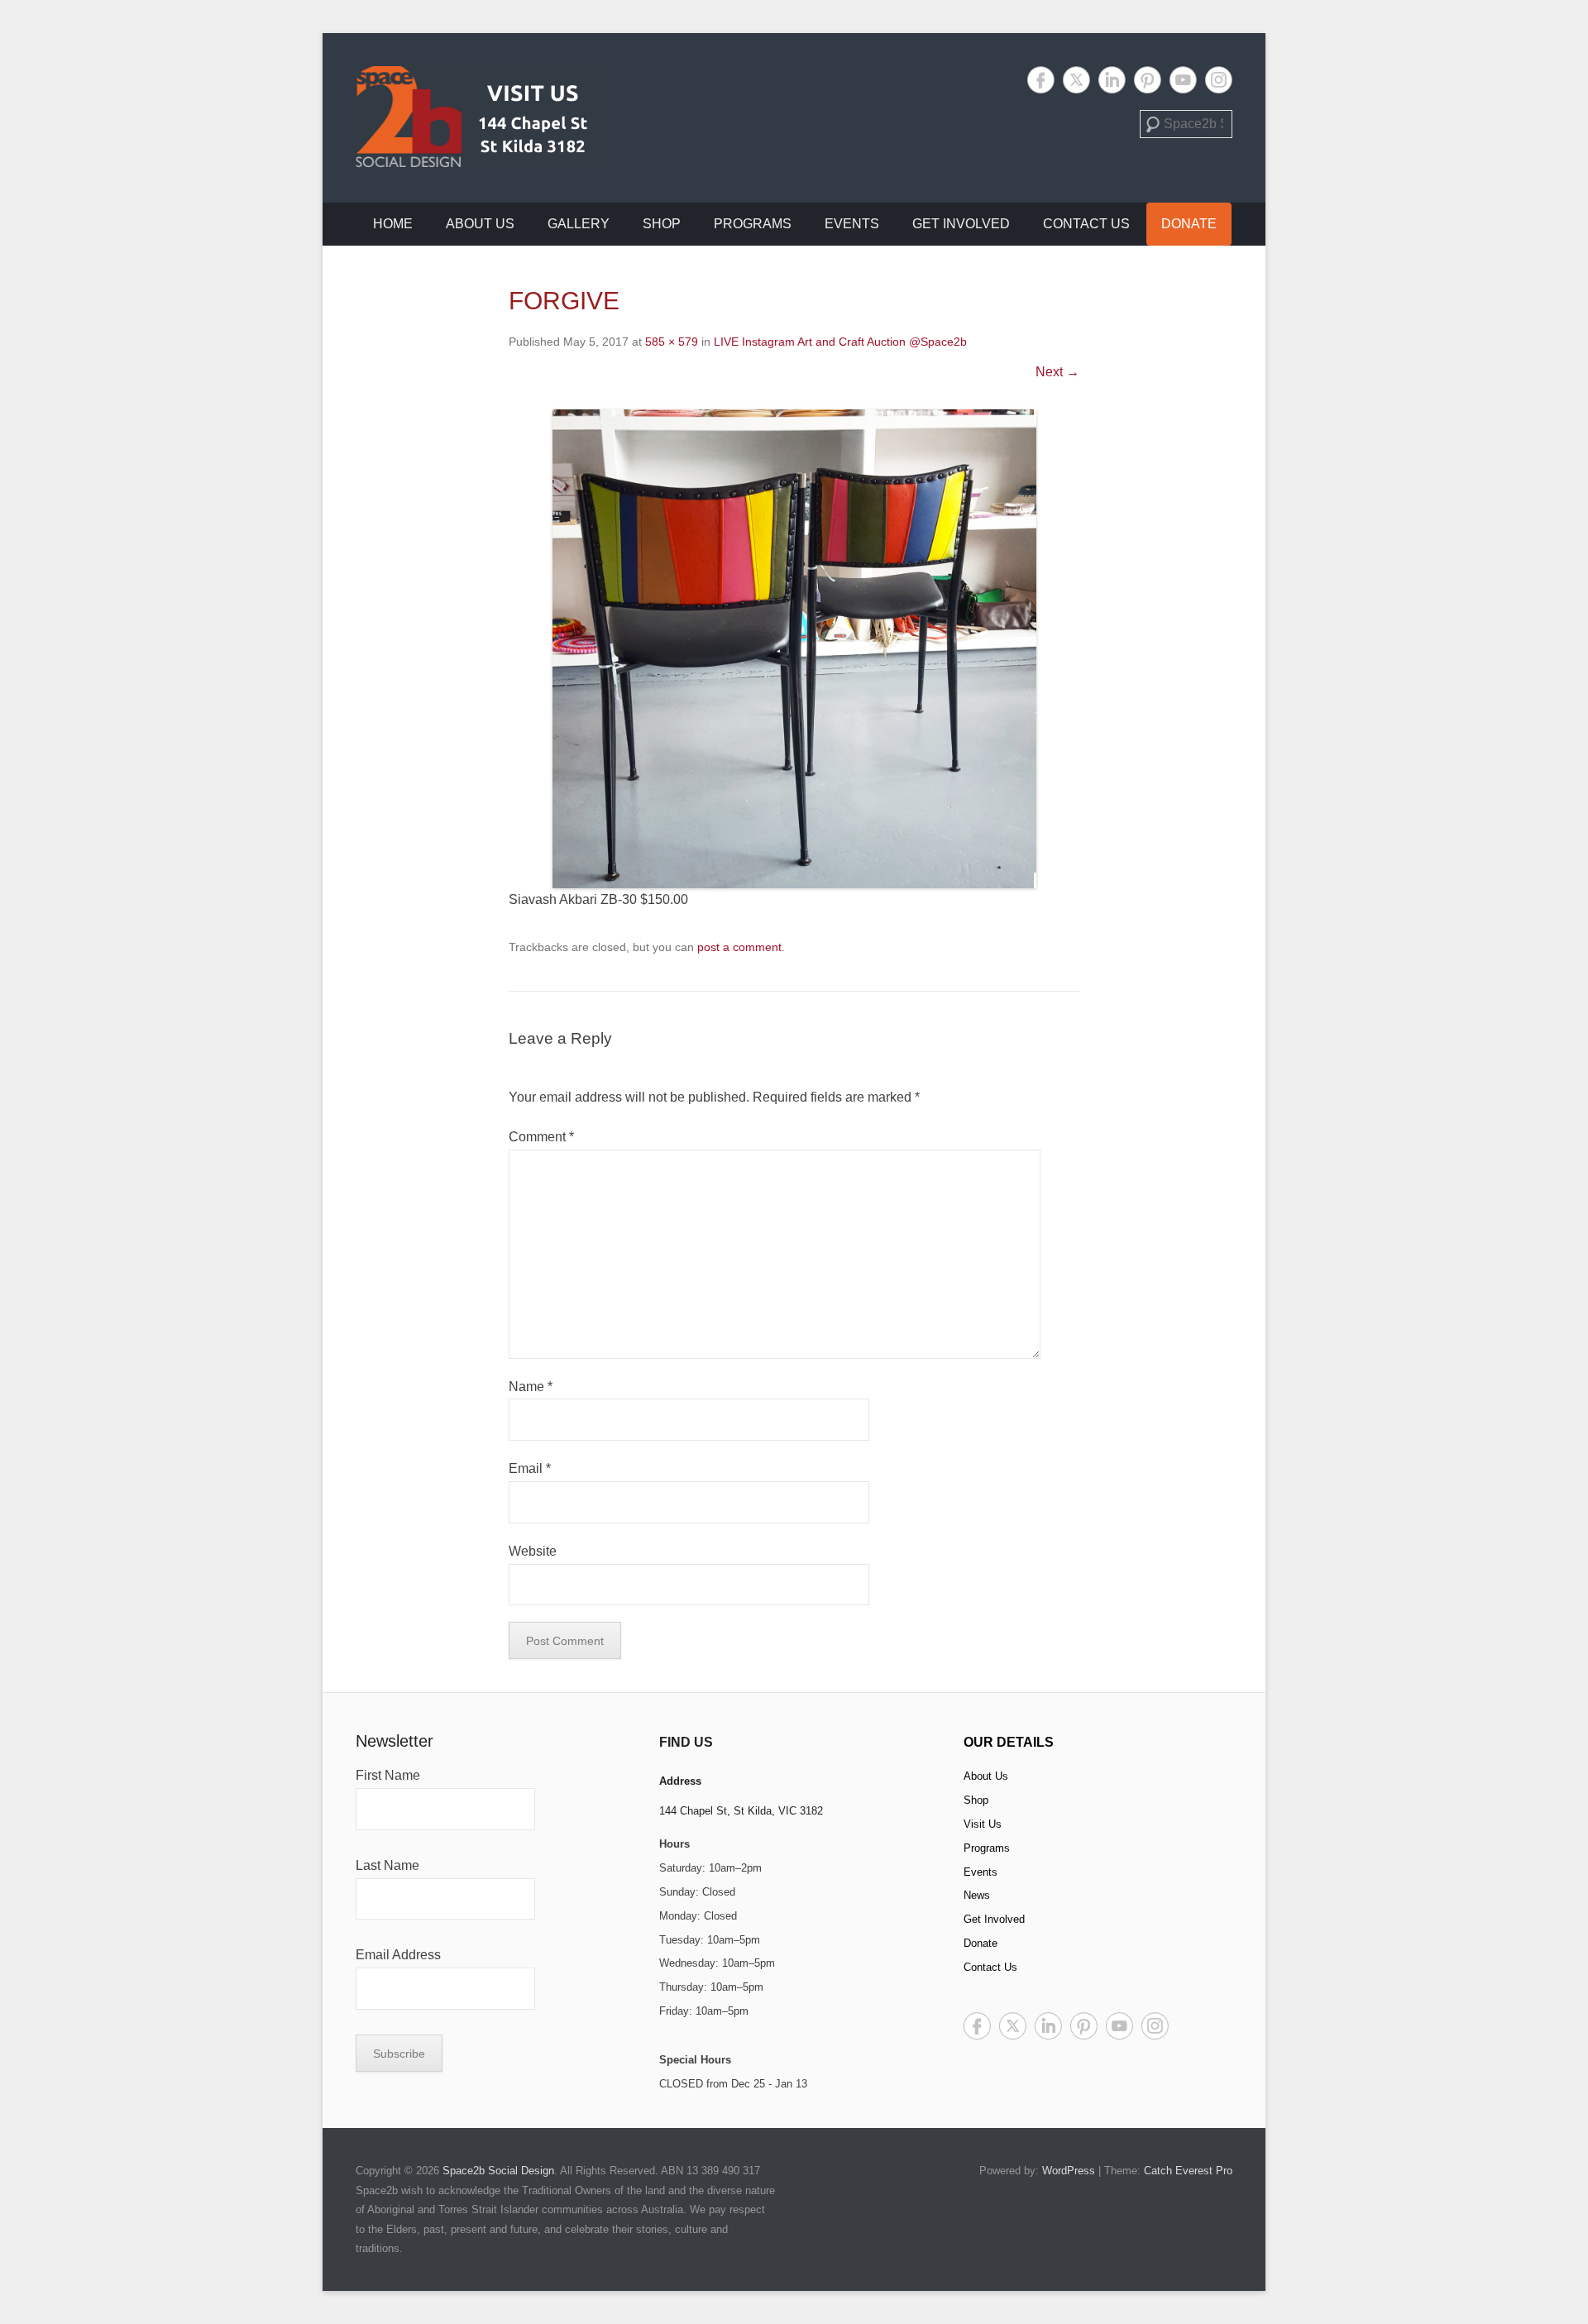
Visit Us (983, 1824)
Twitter (1076, 80)
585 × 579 (672, 342)
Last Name (387, 1865)
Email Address (398, 1955)
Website (533, 1551)
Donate (1189, 224)
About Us (480, 224)
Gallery (579, 224)
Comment (541, 1137)
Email (530, 1468)
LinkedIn (1112, 80)
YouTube (1183, 80)
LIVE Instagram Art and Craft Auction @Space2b (840, 342)
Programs (753, 224)
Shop (662, 224)
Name (531, 1387)
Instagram (1219, 80)
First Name (388, 1775)
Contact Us (1086, 224)
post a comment (739, 947)
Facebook (1041, 80)
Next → (1057, 372)
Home (393, 224)
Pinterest (1148, 80)
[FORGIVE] (794, 649)
